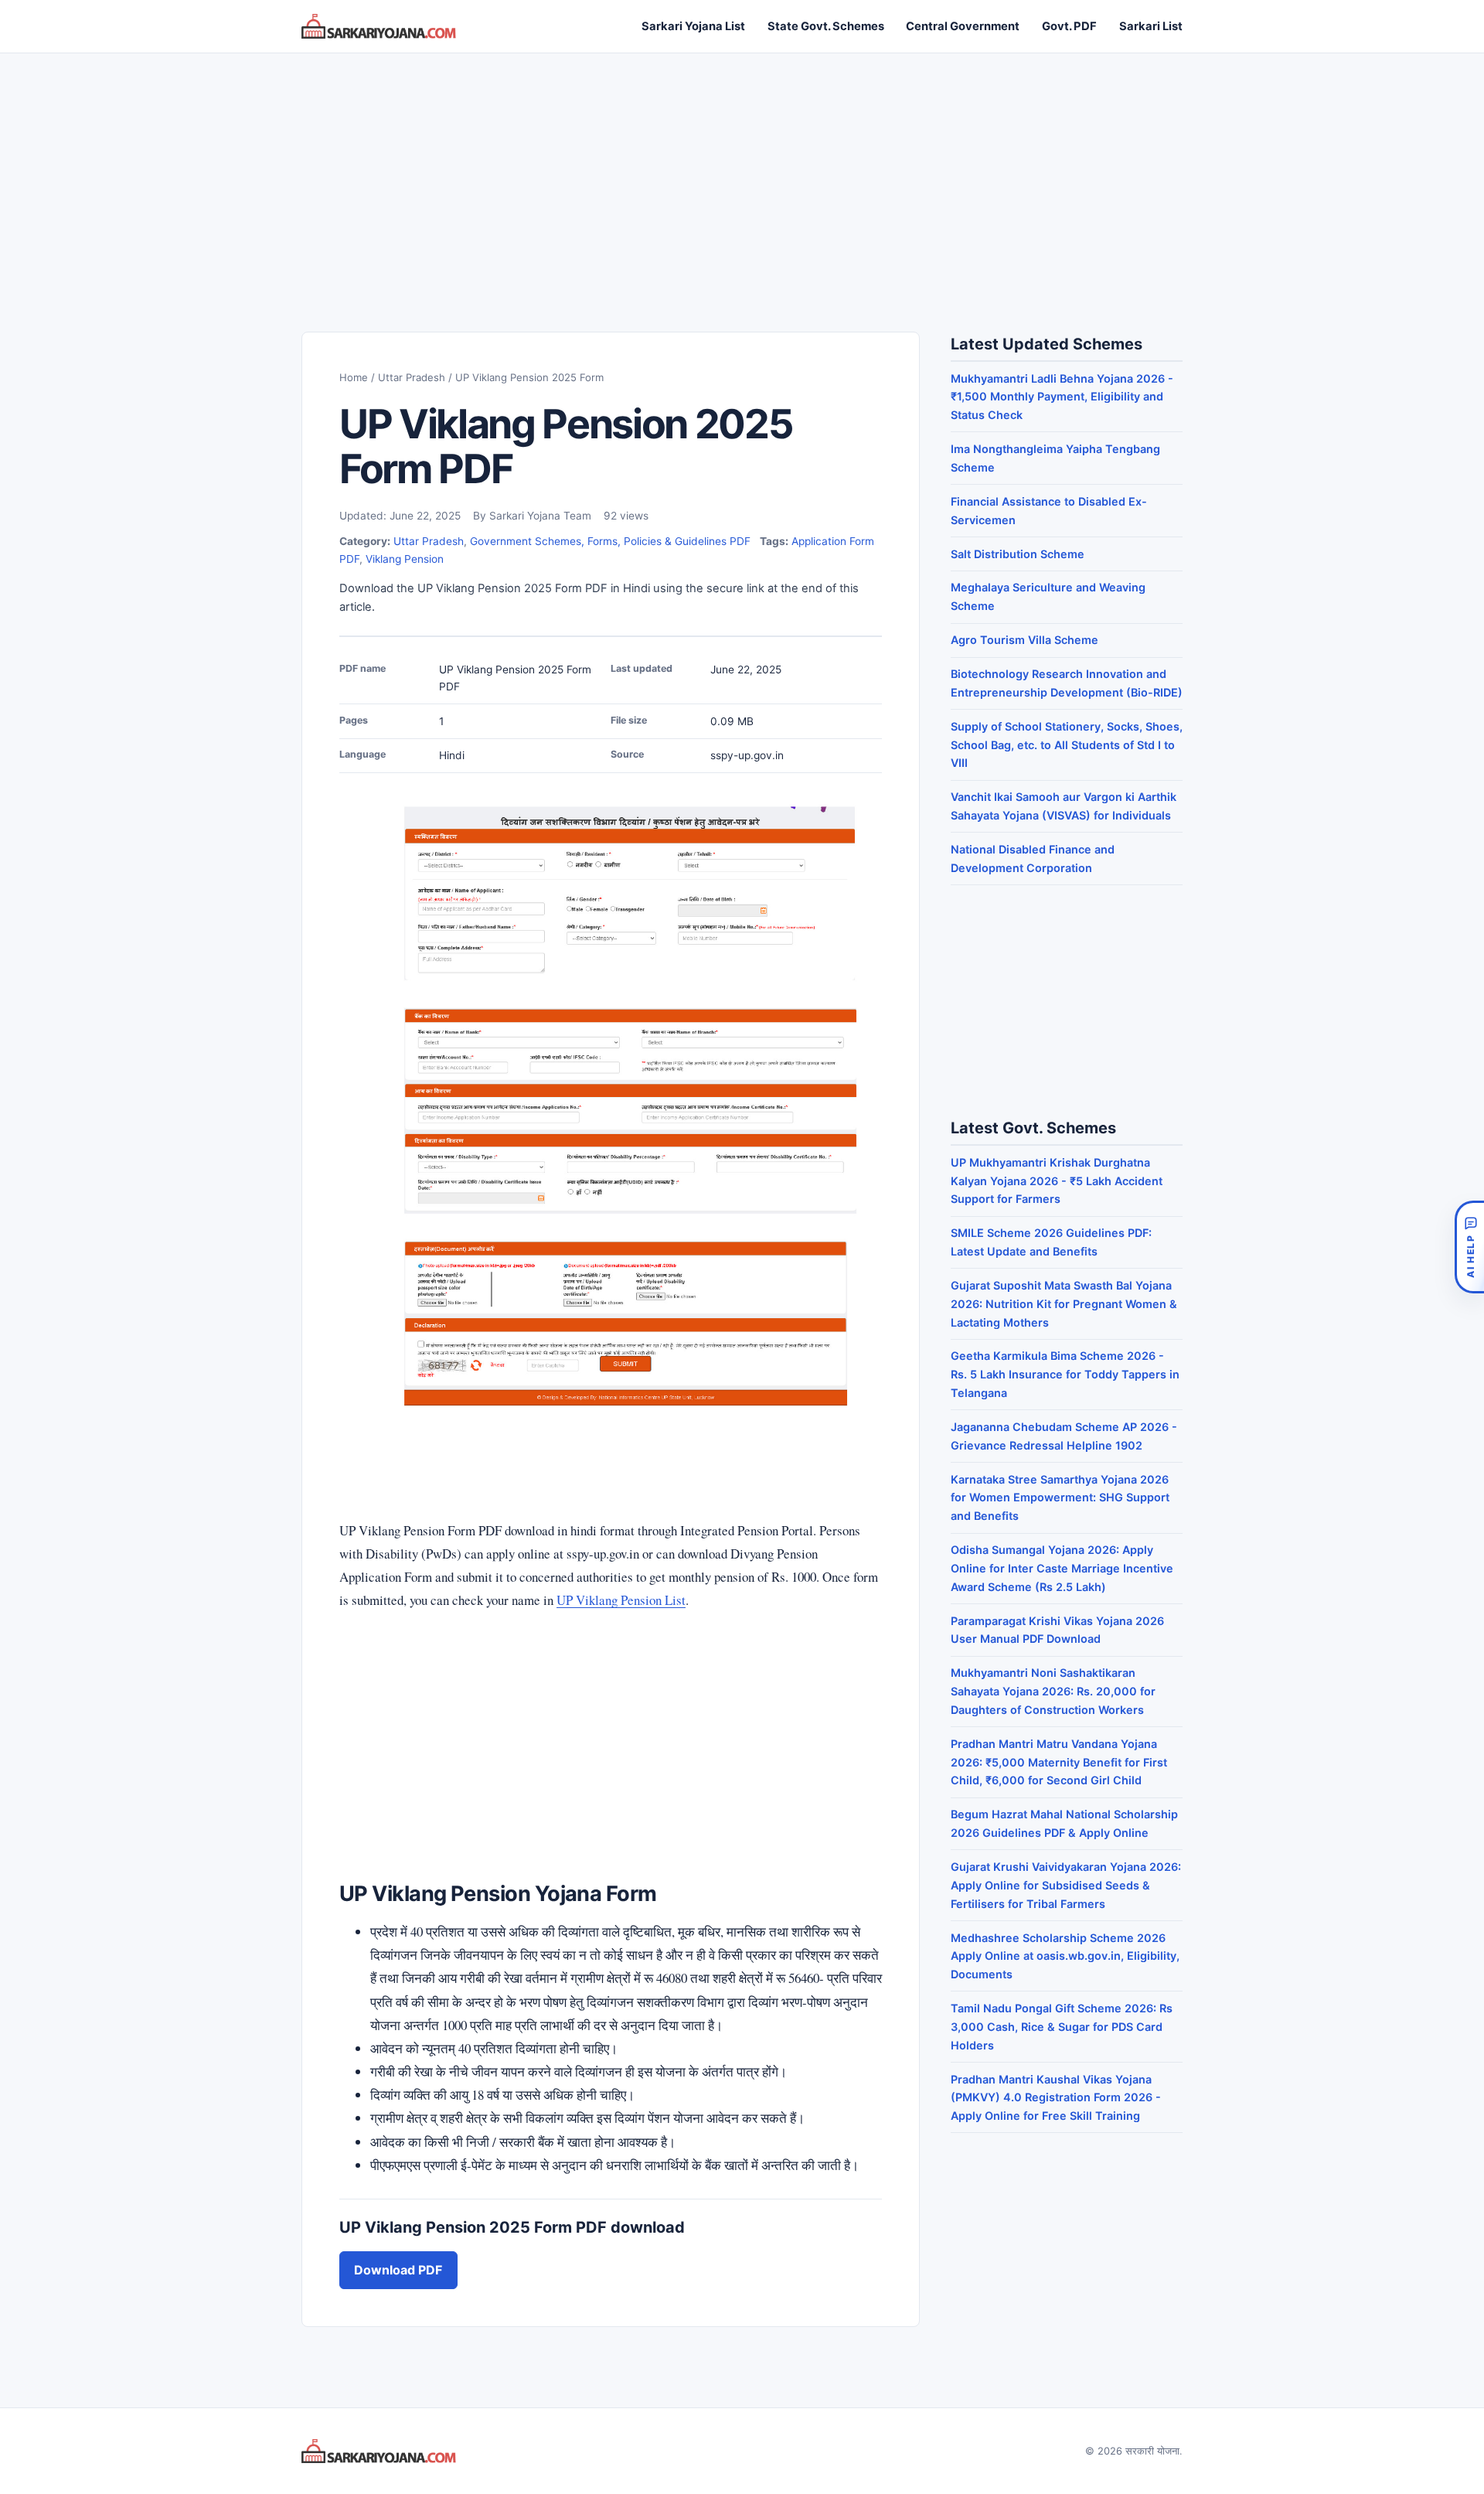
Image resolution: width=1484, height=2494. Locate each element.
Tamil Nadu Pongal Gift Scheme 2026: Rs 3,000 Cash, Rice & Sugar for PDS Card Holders (1062, 2027)
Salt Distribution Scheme (1018, 554)
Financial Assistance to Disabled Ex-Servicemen (1049, 511)
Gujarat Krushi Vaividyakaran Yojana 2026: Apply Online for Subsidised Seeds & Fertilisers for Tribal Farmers (1066, 1885)
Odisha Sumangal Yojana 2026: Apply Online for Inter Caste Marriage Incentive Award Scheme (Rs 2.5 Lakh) (1062, 1568)
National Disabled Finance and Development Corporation (1033, 859)
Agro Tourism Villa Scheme (1025, 640)
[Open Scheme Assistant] (1469, 1247)
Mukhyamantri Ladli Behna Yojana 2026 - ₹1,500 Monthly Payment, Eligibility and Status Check (1062, 397)
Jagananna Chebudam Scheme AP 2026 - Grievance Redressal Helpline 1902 (1064, 1436)
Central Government (963, 26)
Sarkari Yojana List (693, 26)
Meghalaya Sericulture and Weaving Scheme (1048, 596)
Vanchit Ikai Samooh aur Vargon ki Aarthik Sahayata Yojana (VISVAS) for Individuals (1064, 806)
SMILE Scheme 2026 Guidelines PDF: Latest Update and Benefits (1051, 1242)
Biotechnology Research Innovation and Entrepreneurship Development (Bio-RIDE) (1067, 683)
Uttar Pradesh (412, 377)
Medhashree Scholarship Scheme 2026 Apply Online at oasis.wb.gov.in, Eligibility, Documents (1065, 1956)
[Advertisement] (742, 177)
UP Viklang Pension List (621, 1600)
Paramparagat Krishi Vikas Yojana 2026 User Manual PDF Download (1057, 1630)
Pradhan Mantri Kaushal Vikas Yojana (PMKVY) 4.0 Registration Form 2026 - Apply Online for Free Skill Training (1056, 2098)
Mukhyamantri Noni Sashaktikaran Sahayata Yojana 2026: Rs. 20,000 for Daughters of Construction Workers (1053, 1691)
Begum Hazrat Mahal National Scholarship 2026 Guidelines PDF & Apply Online (1064, 1823)
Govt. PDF (1069, 26)
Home (354, 377)
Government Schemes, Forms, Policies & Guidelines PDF (610, 541)
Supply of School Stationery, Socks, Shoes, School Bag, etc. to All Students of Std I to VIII (1067, 745)
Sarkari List (1151, 26)
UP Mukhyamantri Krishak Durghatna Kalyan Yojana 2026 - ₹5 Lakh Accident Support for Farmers (1057, 1181)
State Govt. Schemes (826, 26)
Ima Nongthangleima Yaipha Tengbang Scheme (1055, 458)
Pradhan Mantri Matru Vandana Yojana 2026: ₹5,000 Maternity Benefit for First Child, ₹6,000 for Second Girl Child (1059, 1762)
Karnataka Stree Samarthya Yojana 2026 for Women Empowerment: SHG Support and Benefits (1060, 1498)
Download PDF (398, 2270)
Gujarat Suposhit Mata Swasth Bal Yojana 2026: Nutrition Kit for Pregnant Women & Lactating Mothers (1064, 1304)
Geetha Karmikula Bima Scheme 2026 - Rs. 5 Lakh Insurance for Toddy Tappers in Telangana (1065, 1374)
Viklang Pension (405, 559)
